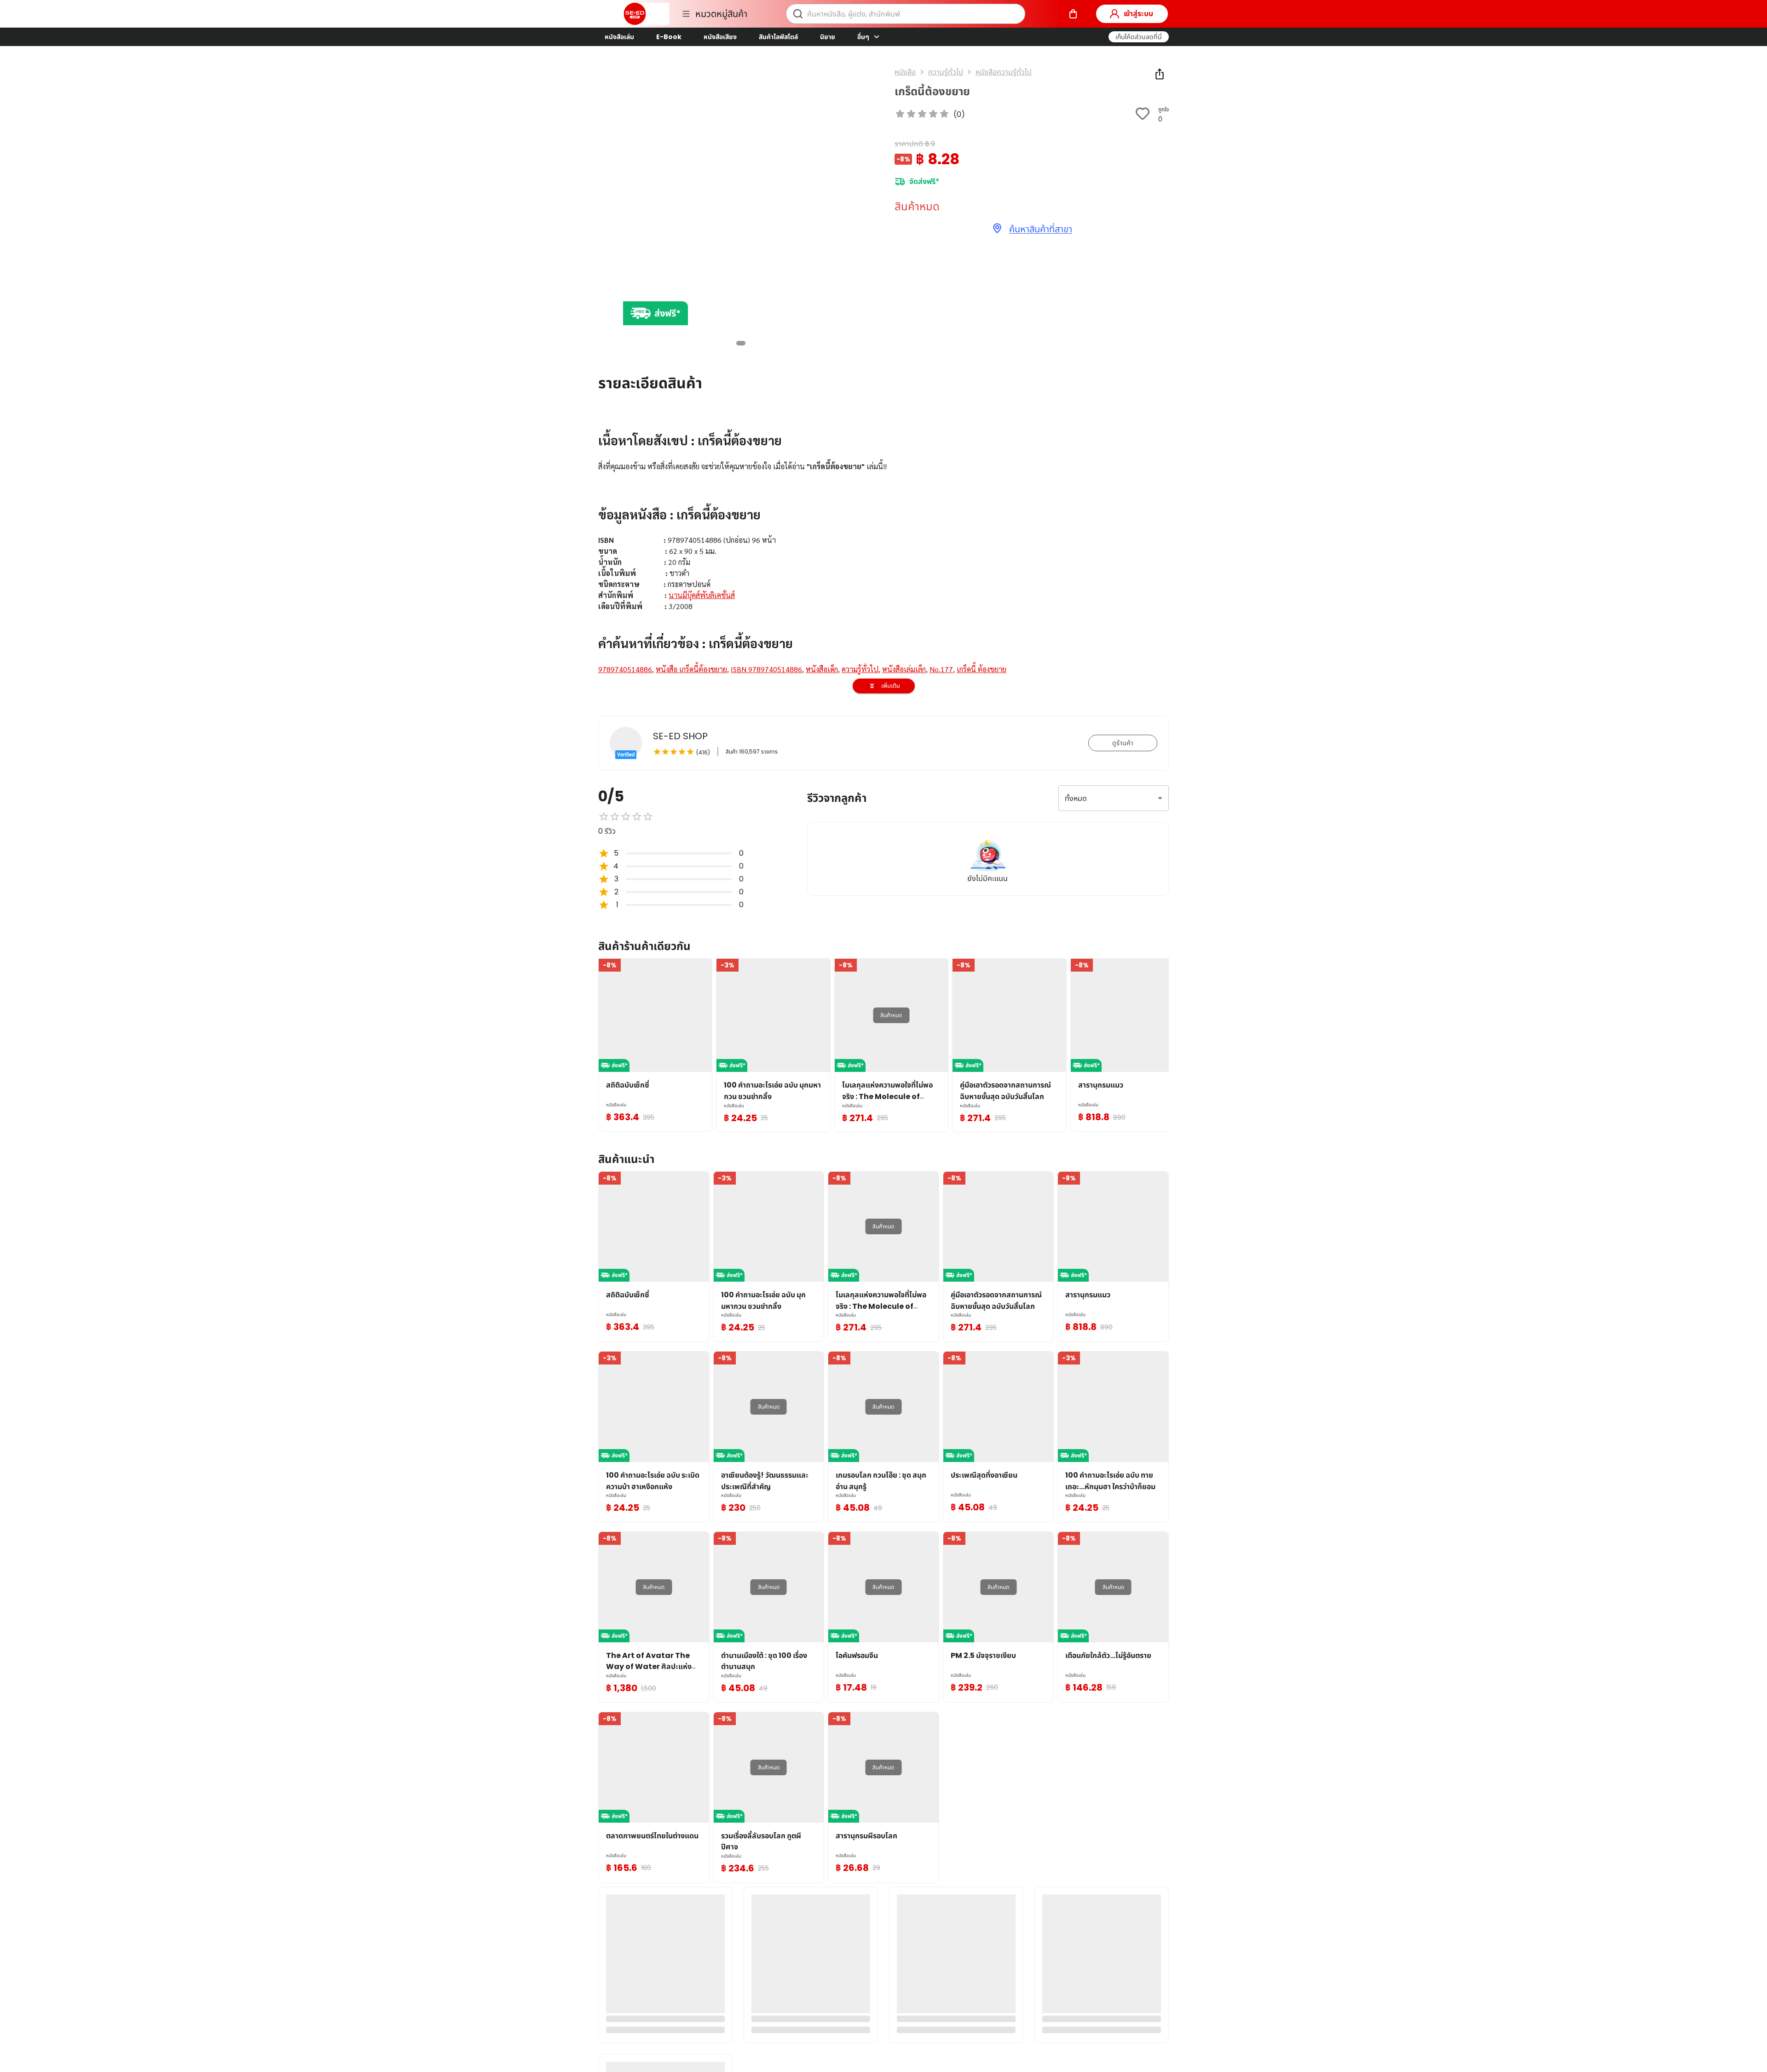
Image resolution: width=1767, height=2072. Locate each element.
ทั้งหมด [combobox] (1076, 798)
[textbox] (883, 547)
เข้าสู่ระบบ (1138, 14)
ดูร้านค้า (1123, 743)
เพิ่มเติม (891, 686)
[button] (1139, 37)
